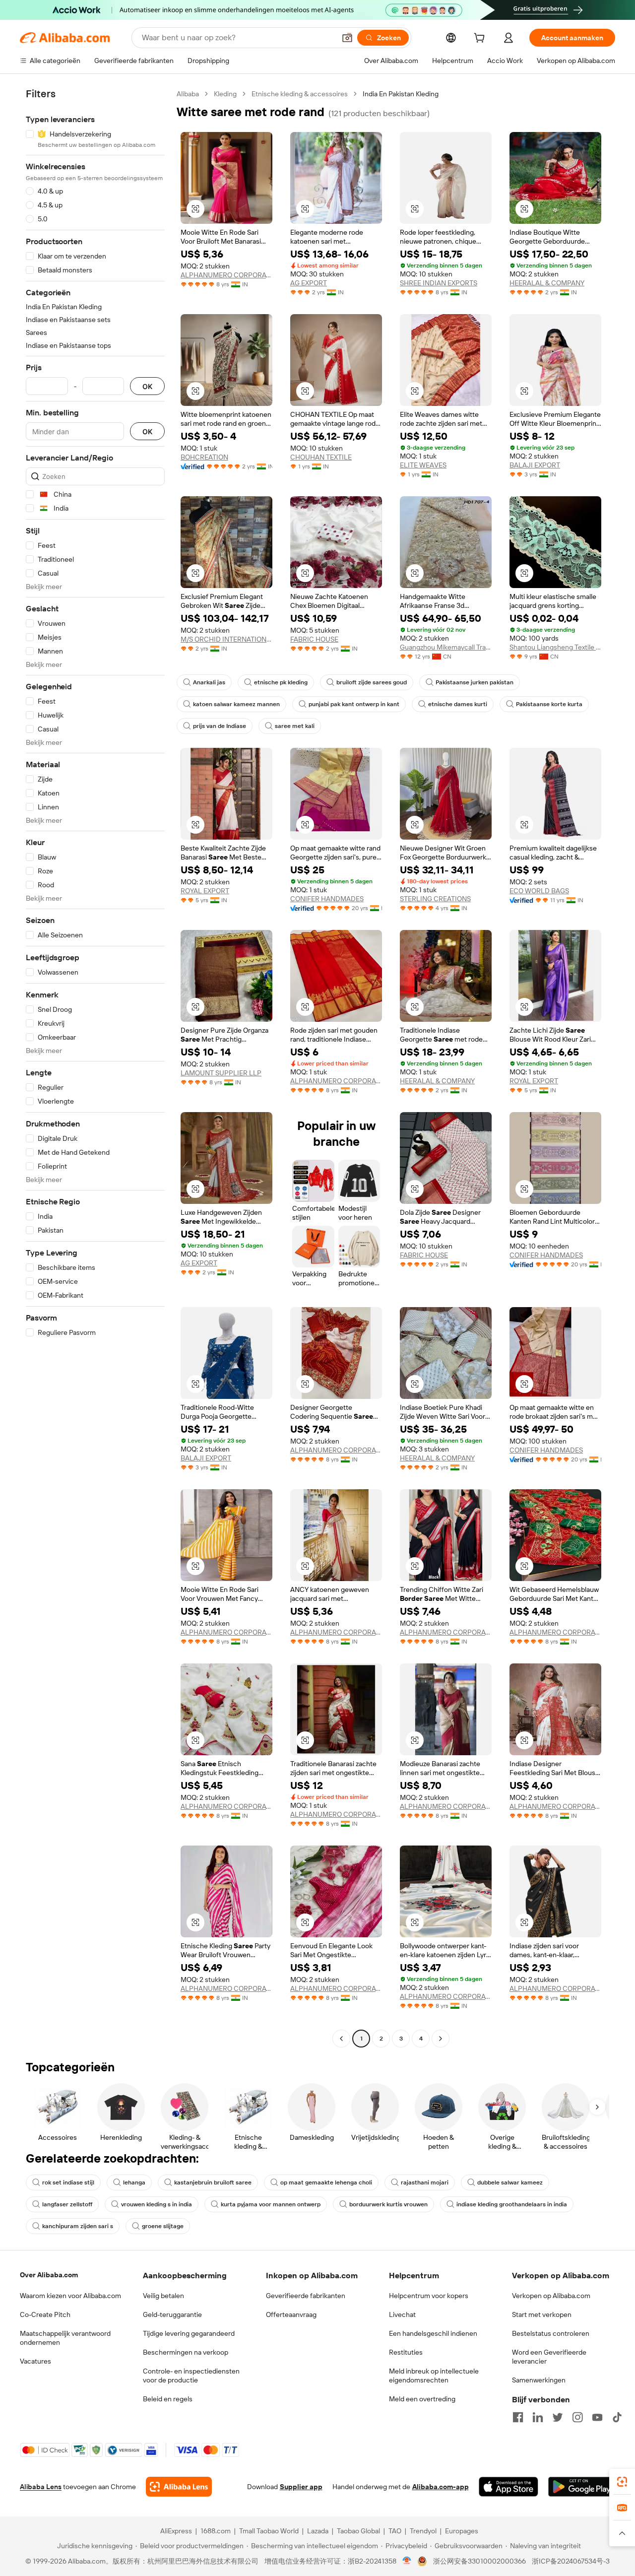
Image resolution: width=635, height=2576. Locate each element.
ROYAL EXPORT (205, 891)
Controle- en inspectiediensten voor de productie (191, 2376)
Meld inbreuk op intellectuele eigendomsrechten (434, 2376)
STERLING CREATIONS (435, 899)
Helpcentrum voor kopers (429, 2296)
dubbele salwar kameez (510, 2182)
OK (147, 386)
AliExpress (176, 2531)
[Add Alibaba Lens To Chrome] (179, 2487)
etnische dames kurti (458, 704)
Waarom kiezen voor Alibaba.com (70, 2296)
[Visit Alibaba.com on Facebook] (518, 2417)
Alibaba (188, 94)
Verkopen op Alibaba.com (551, 2296)
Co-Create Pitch (45, 2314)
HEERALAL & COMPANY (547, 283)
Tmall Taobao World (269, 2531)
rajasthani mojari (425, 2182)
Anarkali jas (209, 682)
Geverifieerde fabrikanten (306, 2296)
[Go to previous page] (341, 2039)
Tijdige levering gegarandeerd (189, 2333)
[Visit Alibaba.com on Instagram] (577, 2417)
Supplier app (301, 2487)
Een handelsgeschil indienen (433, 2333)
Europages (462, 2531)
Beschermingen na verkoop (186, 2352)
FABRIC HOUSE (314, 639)
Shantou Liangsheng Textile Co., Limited (555, 647)
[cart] (481, 39)
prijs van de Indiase (220, 726)
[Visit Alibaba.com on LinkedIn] (538, 2417)
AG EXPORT (309, 283)
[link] (622, 2482)
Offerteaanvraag (291, 2314)
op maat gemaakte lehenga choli (326, 2182)
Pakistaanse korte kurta (549, 704)
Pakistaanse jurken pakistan (475, 682)
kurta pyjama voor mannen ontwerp (271, 2204)
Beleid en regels (168, 2399)
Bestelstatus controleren (551, 2333)
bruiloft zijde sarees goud (372, 682)
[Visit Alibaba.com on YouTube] (597, 2417)
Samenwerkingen (539, 2380)
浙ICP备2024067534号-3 (571, 2561)
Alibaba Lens (41, 2487)
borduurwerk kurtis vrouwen (388, 2204)
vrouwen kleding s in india (157, 2204)
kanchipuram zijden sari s (78, 2226)
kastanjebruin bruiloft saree (213, 2182)
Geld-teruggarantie (172, 2314)
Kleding (225, 94)
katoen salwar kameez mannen (236, 704)
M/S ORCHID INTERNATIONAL (226, 639)
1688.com (216, 2531)
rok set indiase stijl (68, 2182)
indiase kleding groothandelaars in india (512, 2204)
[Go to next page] (441, 2039)
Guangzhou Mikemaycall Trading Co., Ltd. (446, 647)
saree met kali (295, 726)
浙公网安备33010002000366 (479, 2561)
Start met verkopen (542, 2314)
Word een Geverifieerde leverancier (549, 2357)
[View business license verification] (407, 2561)
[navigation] (95, 1067)
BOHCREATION (204, 457)
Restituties (406, 2352)
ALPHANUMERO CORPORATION (226, 275)
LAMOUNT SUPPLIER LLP (221, 1073)
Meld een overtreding (422, 2399)
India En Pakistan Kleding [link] (401, 94)
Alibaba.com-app (441, 2487)
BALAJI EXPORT (535, 465)
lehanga (134, 2182)
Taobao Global (358, 2531)
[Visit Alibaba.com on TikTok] (617, 2417)
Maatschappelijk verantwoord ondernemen (65, 2338)
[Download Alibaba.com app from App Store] (508, 2487)
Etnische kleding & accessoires (300, 94)
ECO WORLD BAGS (539, 891)
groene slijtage (163, 2226)
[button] (347, 38)
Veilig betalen (163, 2296)
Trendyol (423, 2531)
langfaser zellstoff (67, 2204)
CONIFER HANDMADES (327, 899)
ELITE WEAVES (423, 465)
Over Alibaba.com (49, 2275)
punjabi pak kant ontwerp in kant (354, 704)
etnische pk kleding (281, 682)
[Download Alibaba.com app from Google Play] (582, 2487)
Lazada (318, 2531)
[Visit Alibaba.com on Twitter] (558, 2417)
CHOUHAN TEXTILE (321, 457)
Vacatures (35, 2361)
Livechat (402, 2314)
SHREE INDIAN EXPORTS (439, 283)
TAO (395, 2531)
